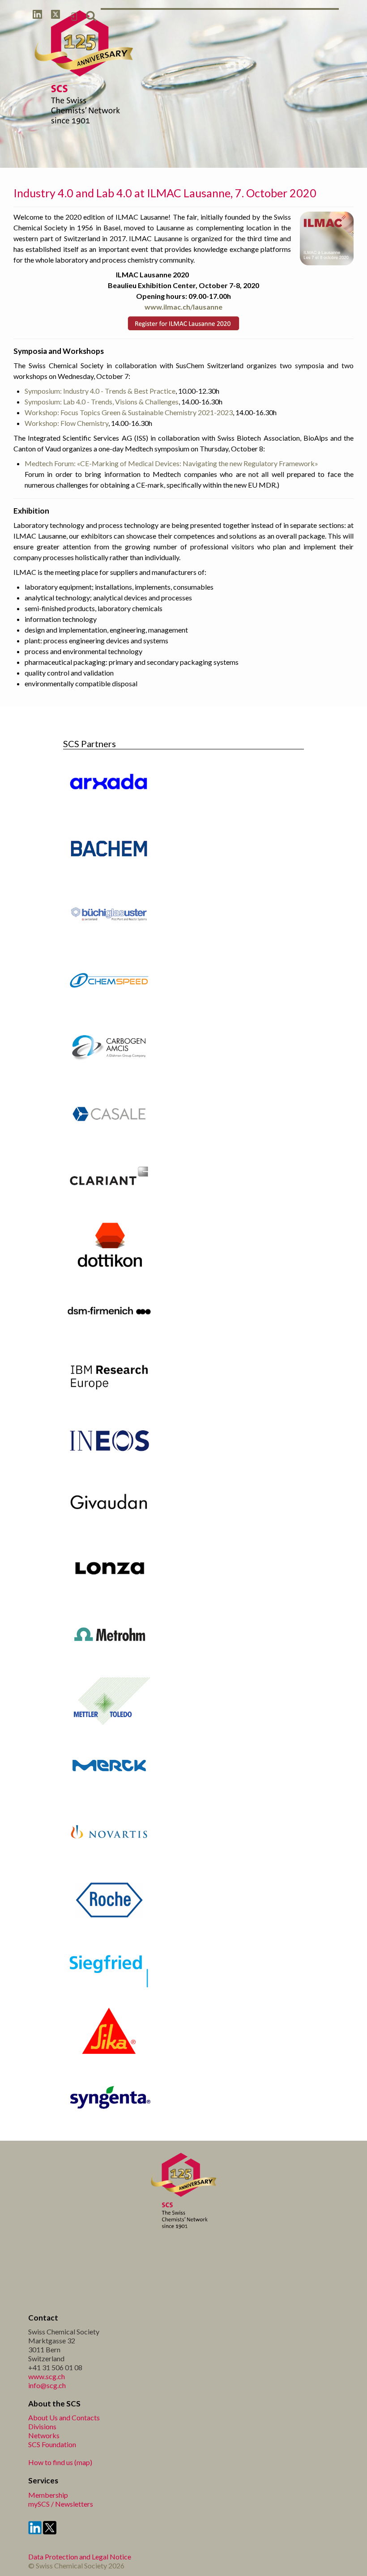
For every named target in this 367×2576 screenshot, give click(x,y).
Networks (44, 2435)
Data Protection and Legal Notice (80, 2557)
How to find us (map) (60, 2462)
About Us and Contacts (64, 2417)
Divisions (42, 2426)
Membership (48, 2495)
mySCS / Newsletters (61, 2504)
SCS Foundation (52, 2444)
